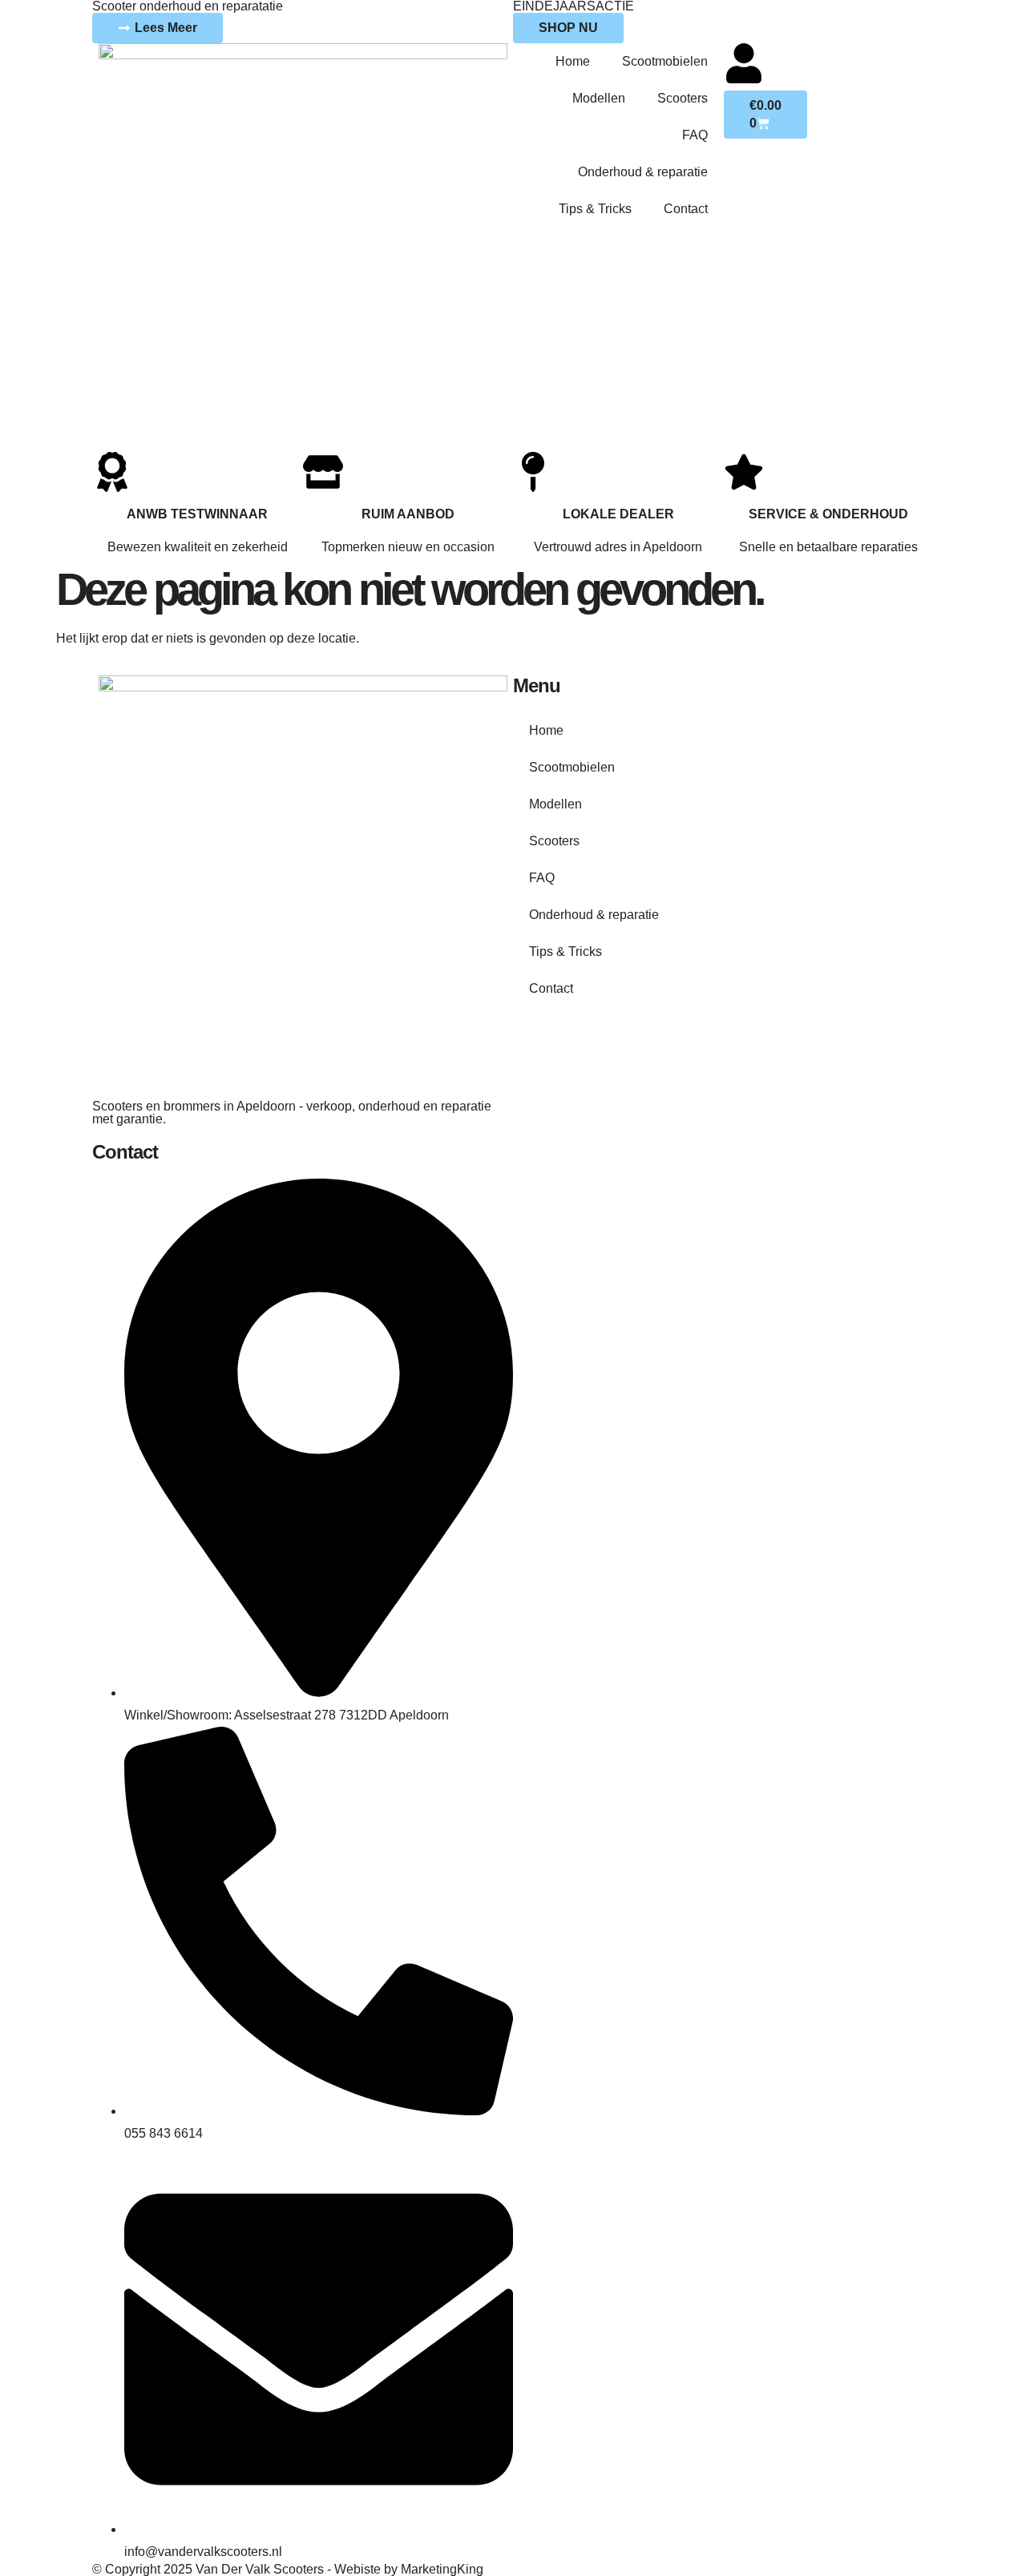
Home (573, 61)
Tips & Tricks (595, 209)
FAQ (695, 135)
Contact (686, 209)
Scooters (683, 98)
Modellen (599, 98)
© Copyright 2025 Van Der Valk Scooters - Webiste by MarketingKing (288, 2569)
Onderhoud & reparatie (643, 172)
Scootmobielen (665, 61)
